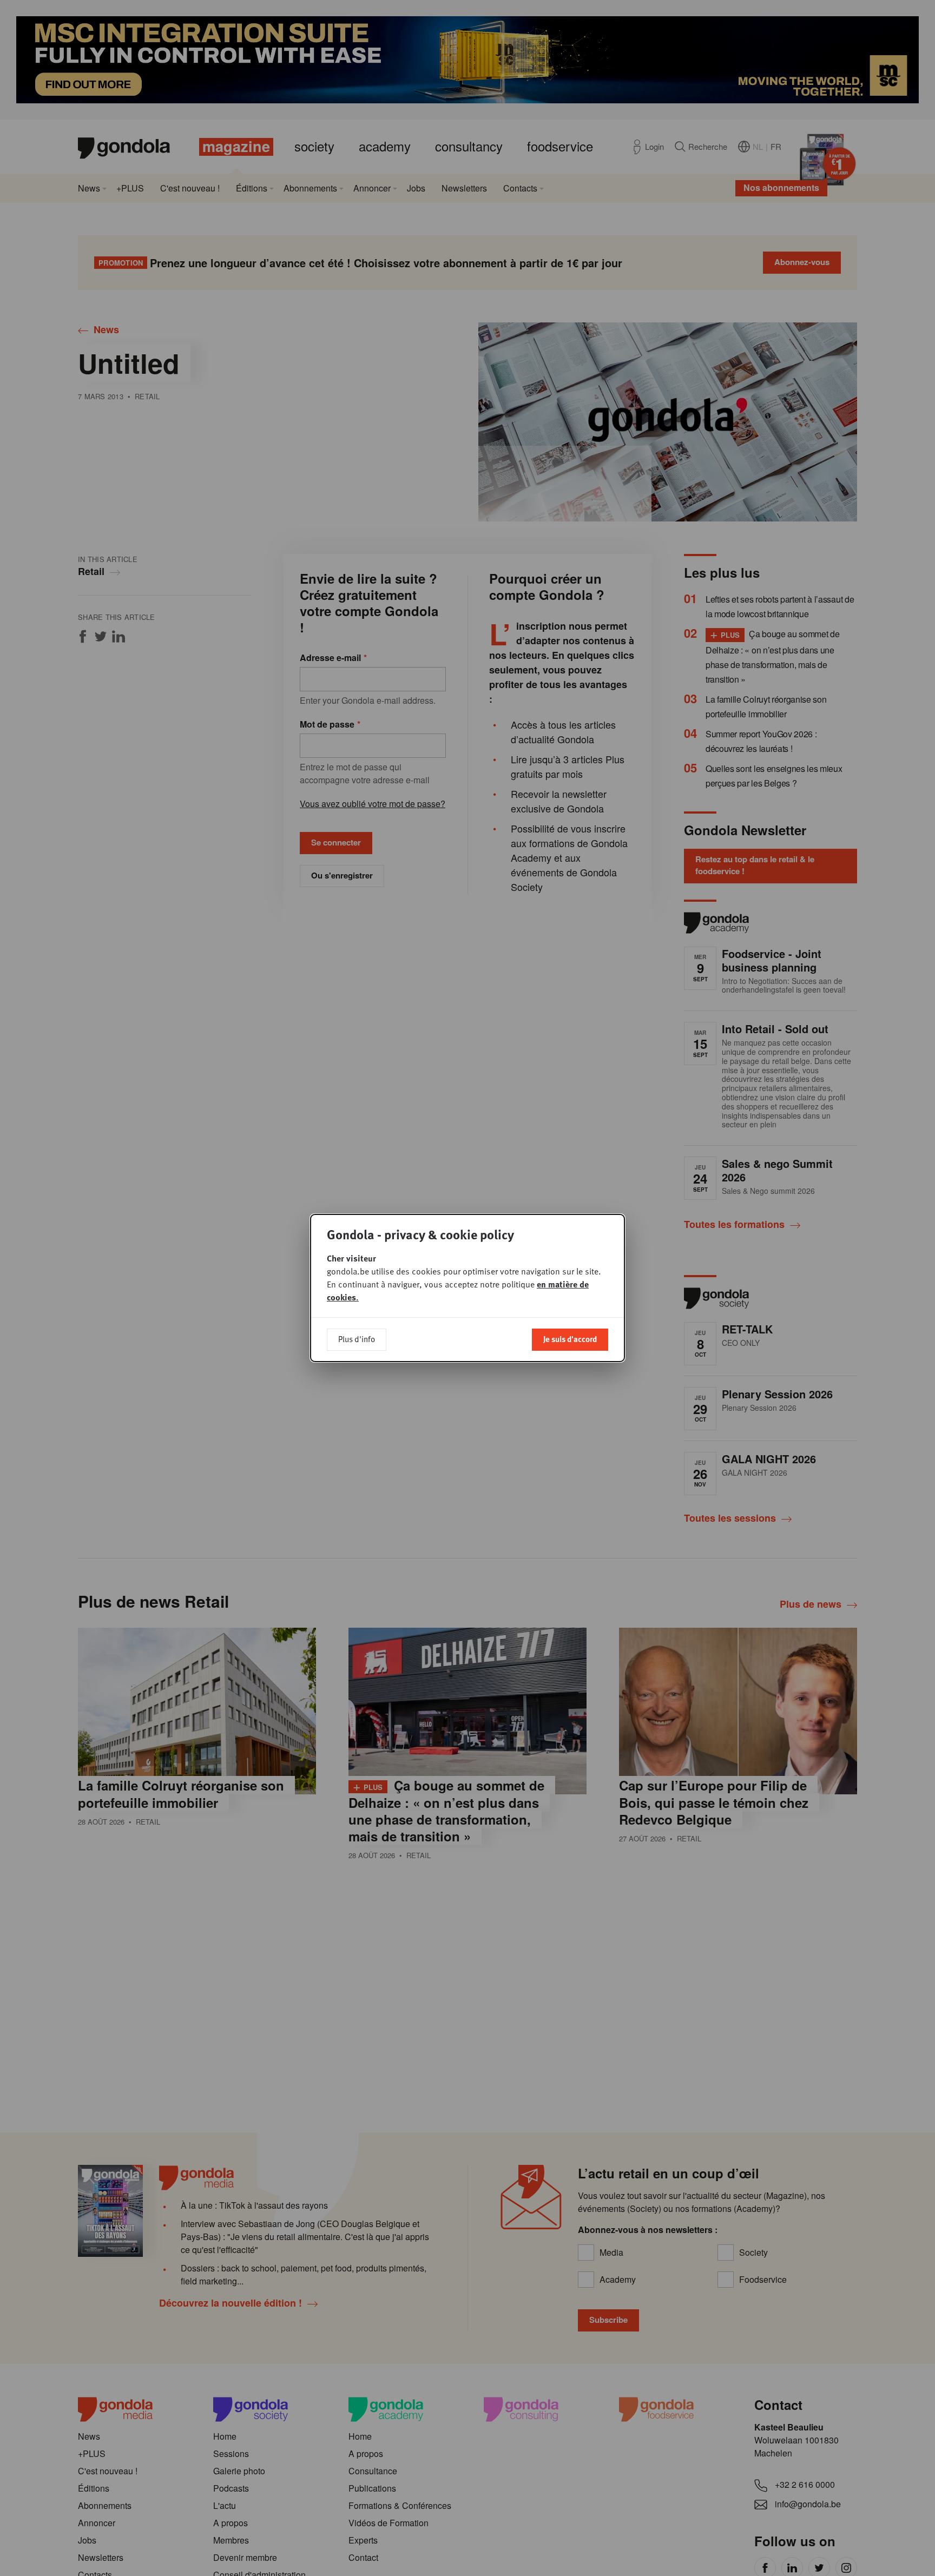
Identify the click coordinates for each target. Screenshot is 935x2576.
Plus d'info (357, 1339)
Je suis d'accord (570, 1339)
